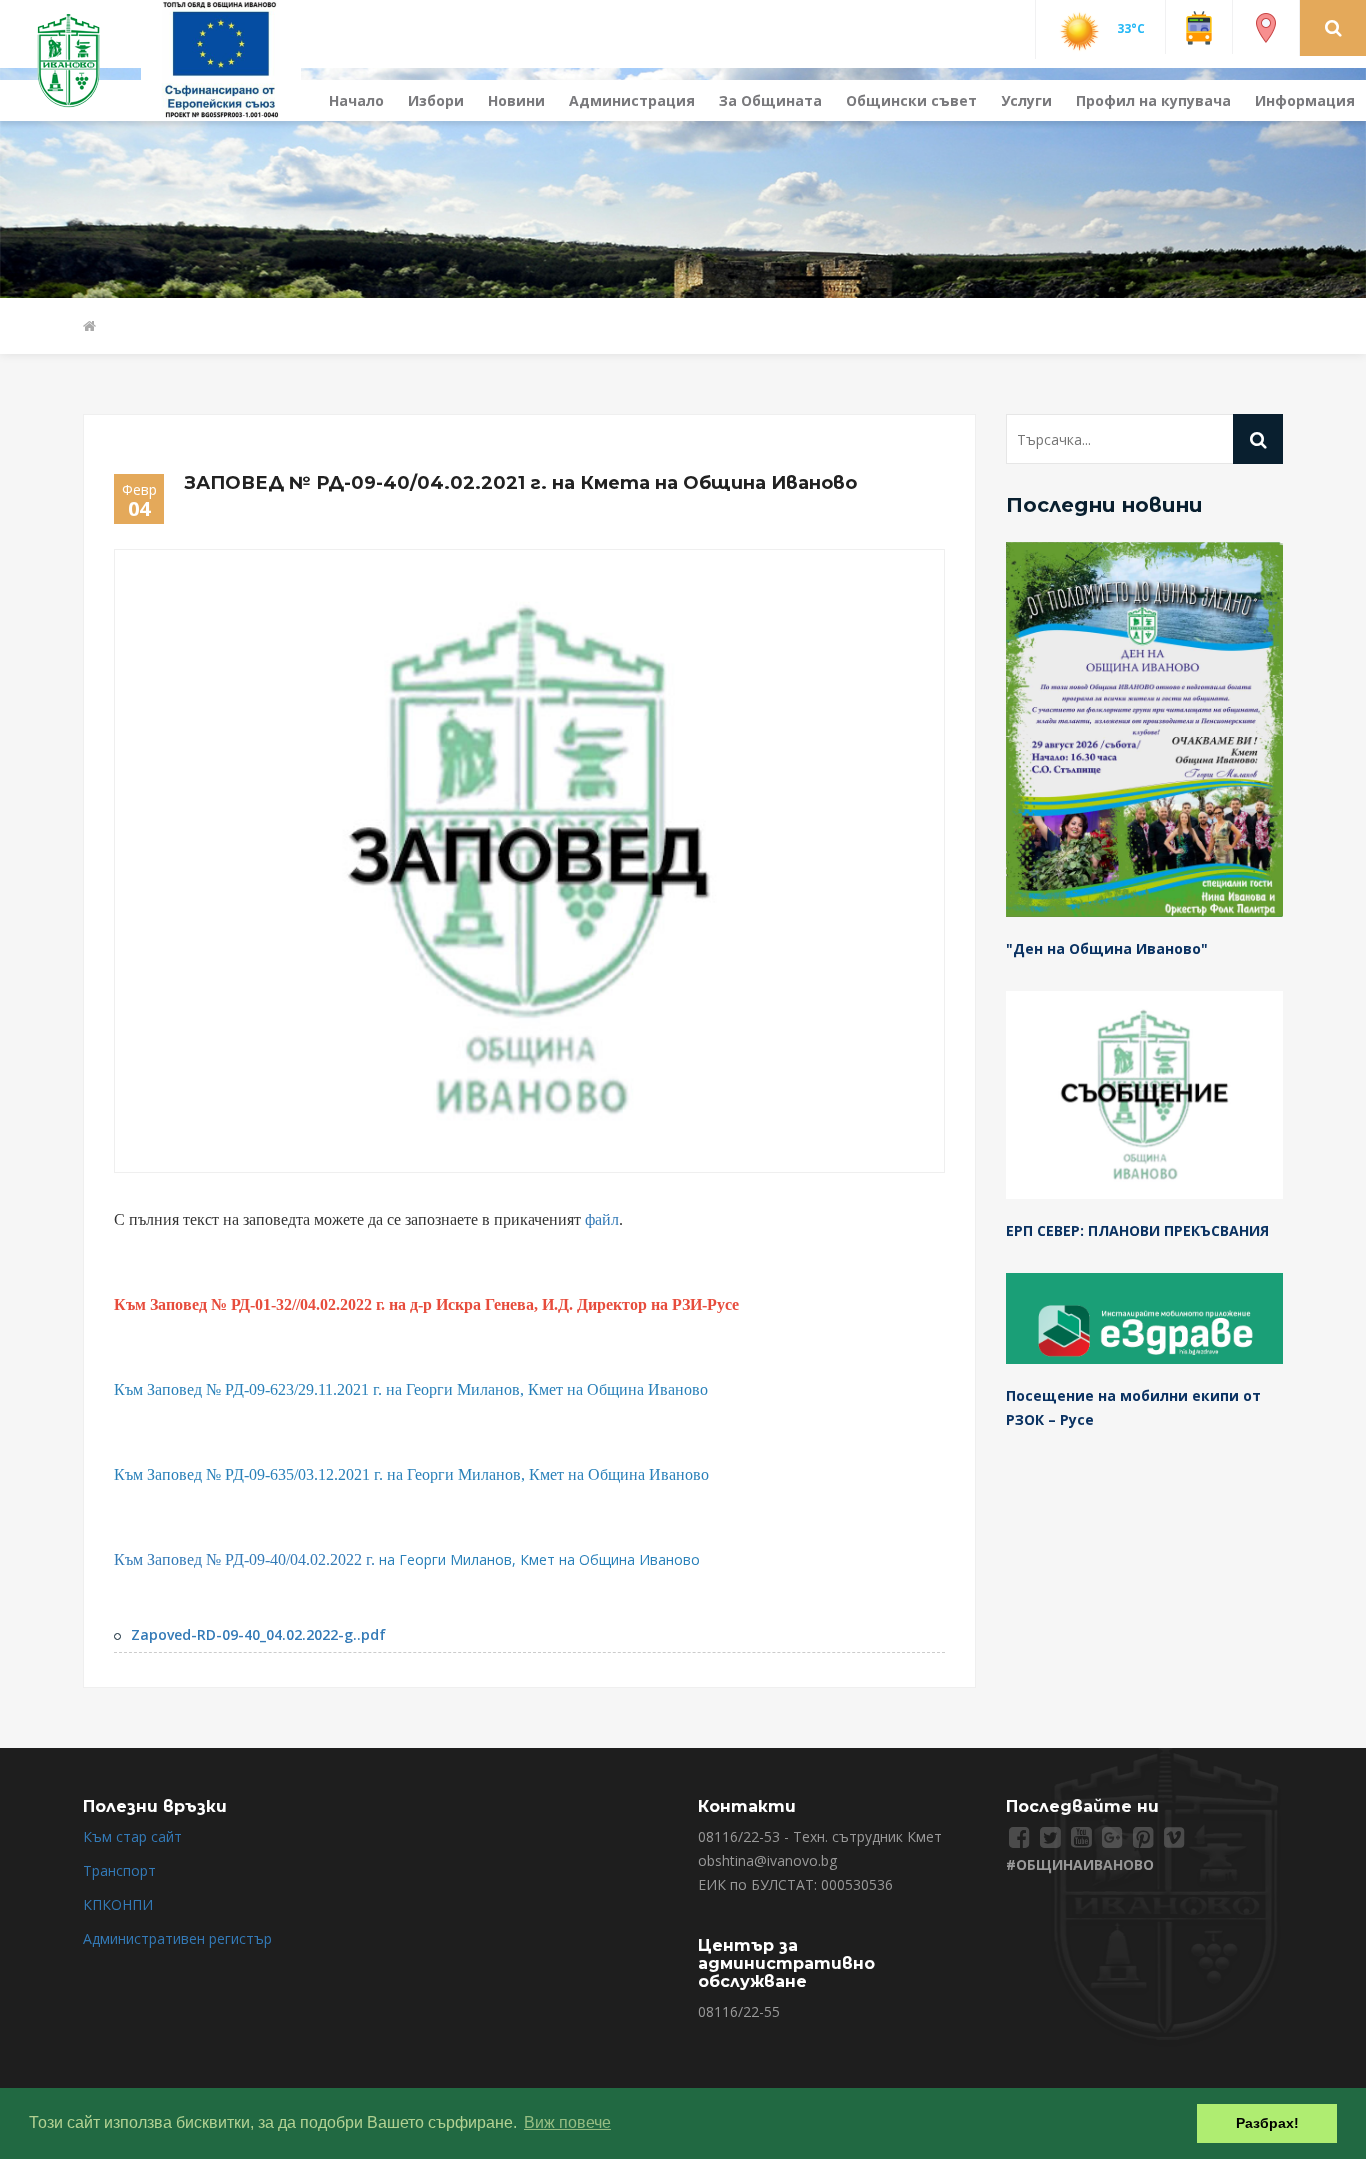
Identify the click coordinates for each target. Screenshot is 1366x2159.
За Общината (770, 100)
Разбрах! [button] (1267, 2123)
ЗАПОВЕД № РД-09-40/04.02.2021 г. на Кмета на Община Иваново (520, 483)
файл (602, 1219)
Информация (1305, 100)
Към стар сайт (132, 1836)
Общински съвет (911, 100)
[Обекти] (1266, 26)
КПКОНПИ (118, 1904)
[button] (1333, 27)
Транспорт (119, 1870)
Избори (436, 100)
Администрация (632, 100)
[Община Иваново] (80, 58)
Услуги (1026, 100)
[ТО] (221, 58)
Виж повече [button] (567, 2122)
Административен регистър (177, 1938)
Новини (516, 100)
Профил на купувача (1153, 100)
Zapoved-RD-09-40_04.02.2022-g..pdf (258, 1634)
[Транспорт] (1199, 26)
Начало (356, 100)
